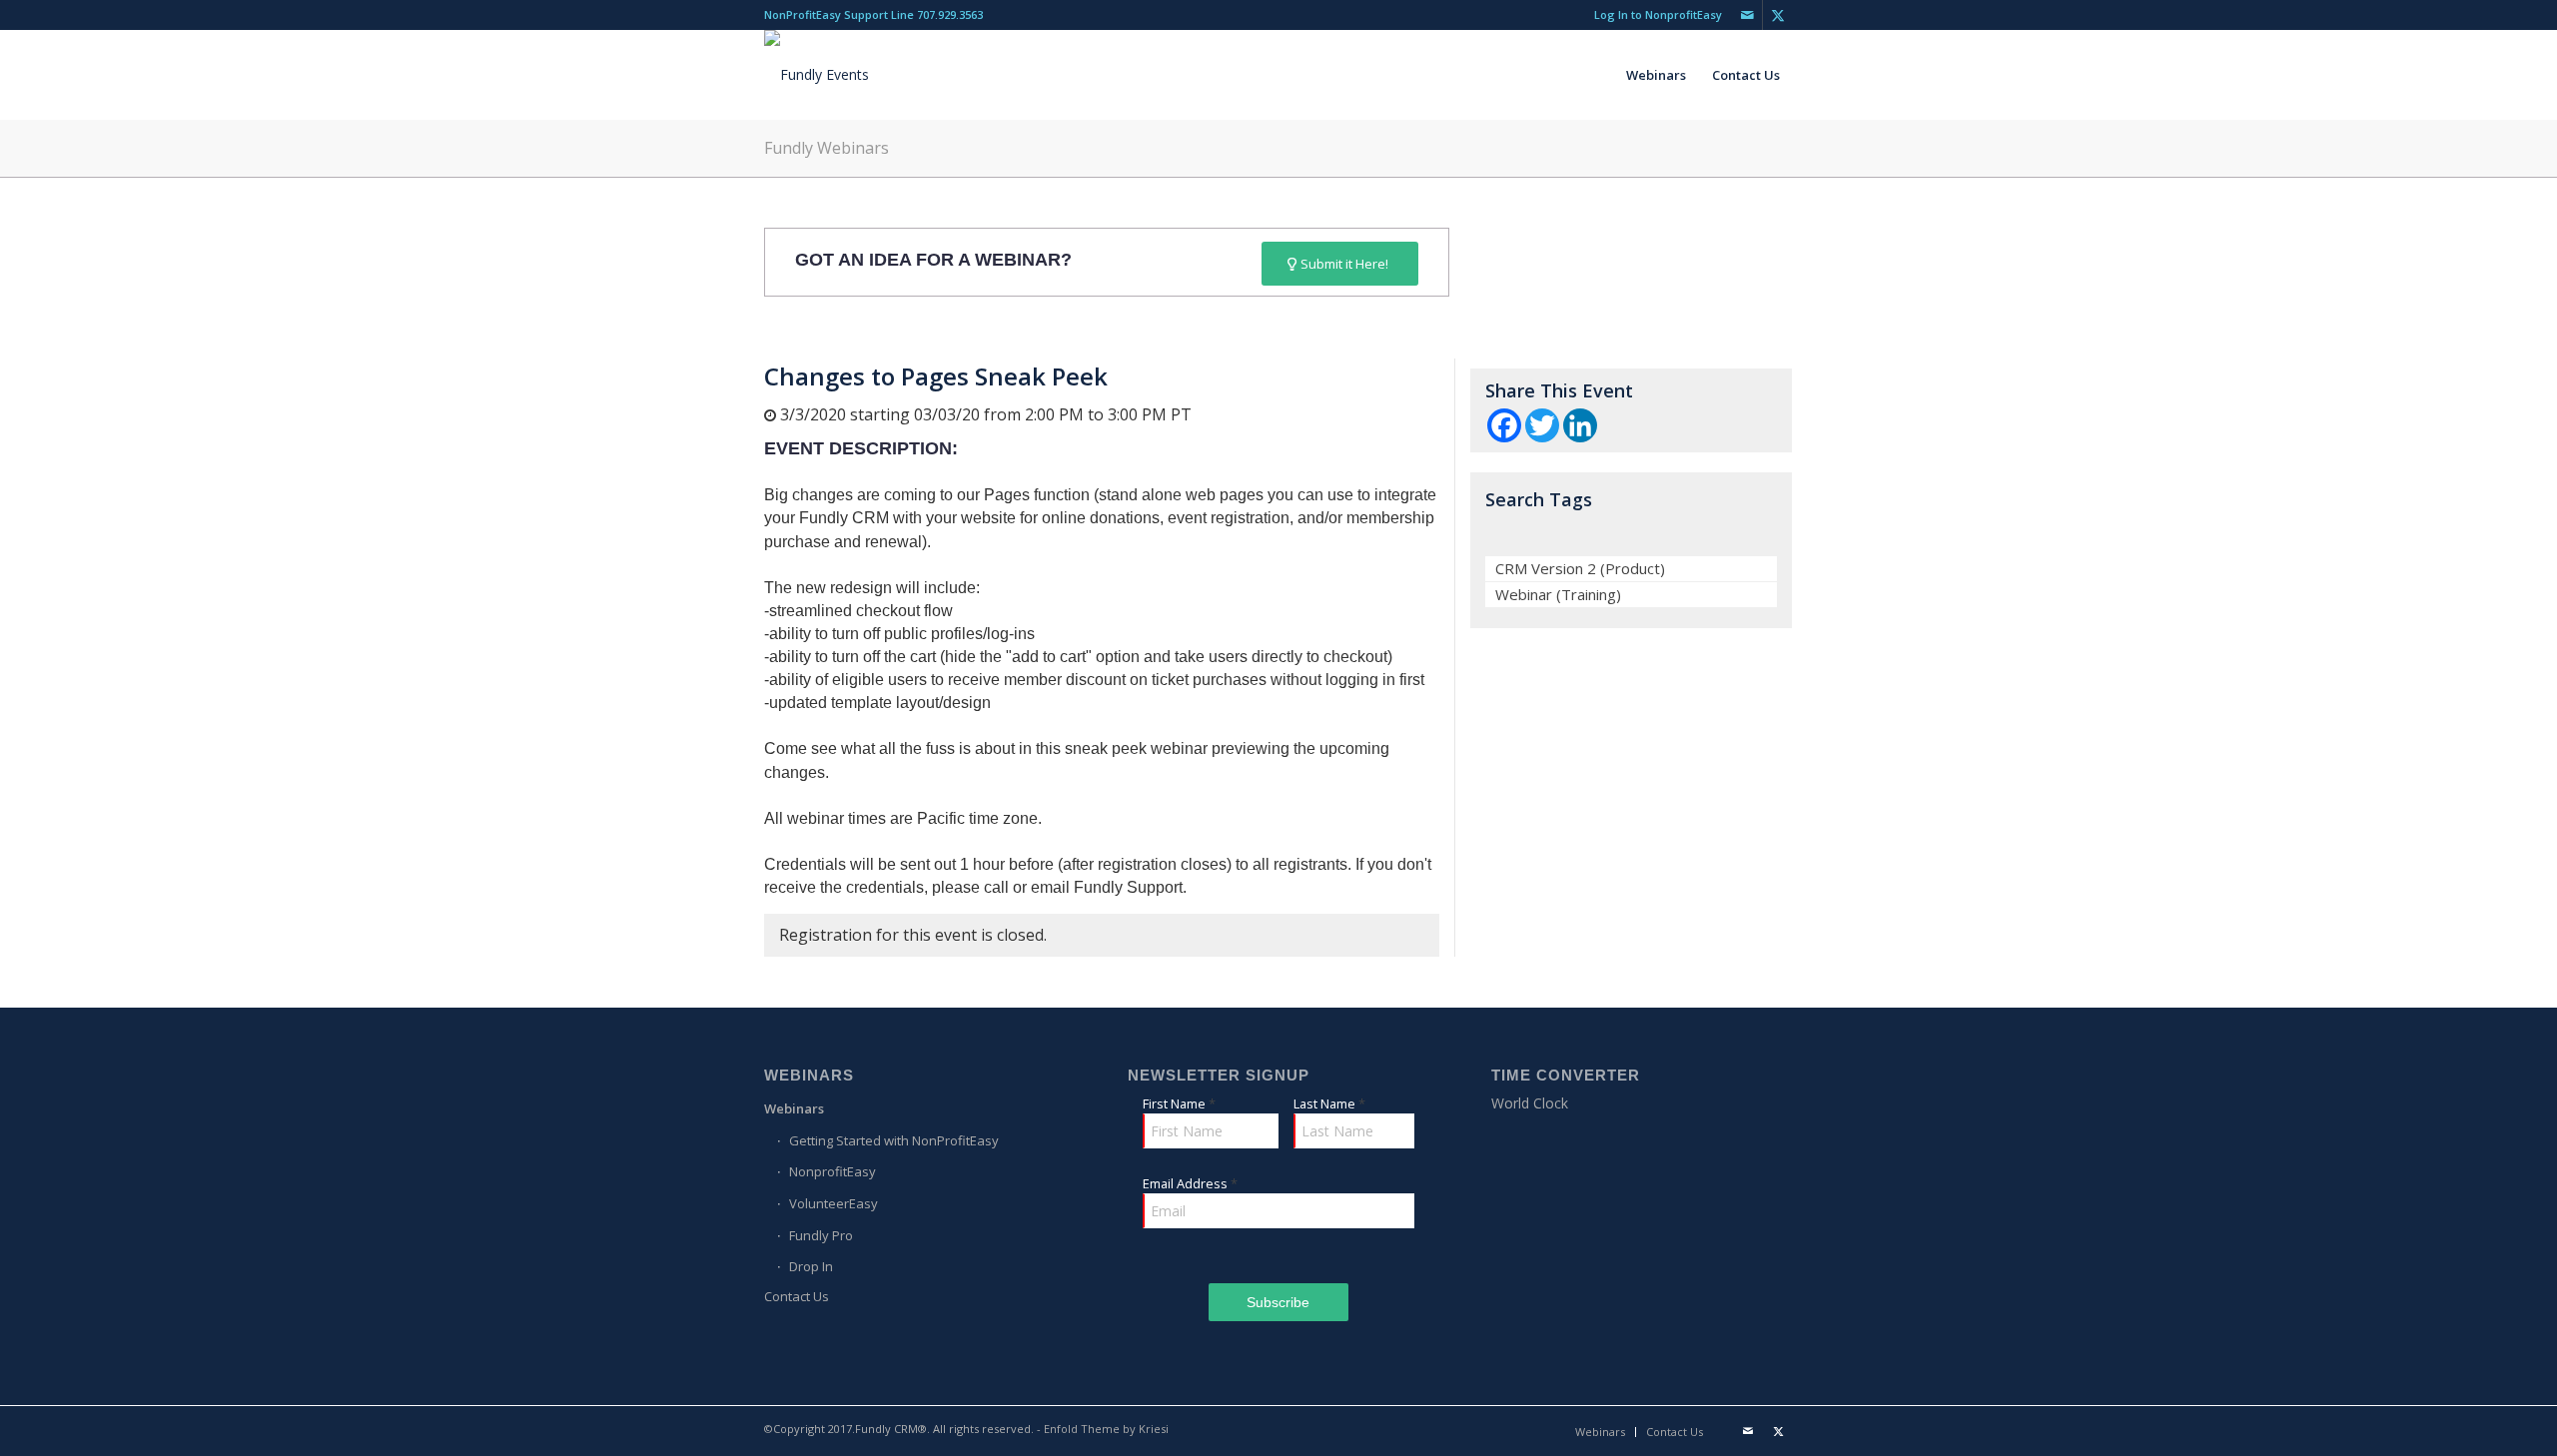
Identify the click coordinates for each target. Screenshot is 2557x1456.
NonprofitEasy (833, 1171)
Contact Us (797, 1296)
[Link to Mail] (1747, 15)
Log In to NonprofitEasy (1658, 14)
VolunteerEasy (834, 1203)
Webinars (794, 1108)
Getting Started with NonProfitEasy (894, 1140)
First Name (1179, 1103)
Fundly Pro (821, 1235)
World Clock (1530, 1103)
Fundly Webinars (827, 148)
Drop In (811, 1266)
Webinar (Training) (1558, 594)
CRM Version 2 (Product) (1580, 568)
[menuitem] (1653, 15)
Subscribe (1278, 1302)
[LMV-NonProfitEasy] (817, 75)
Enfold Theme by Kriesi (1106, 1429)
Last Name (1329, 1103)
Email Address (1190, 1183)
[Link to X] (1778, 15)
